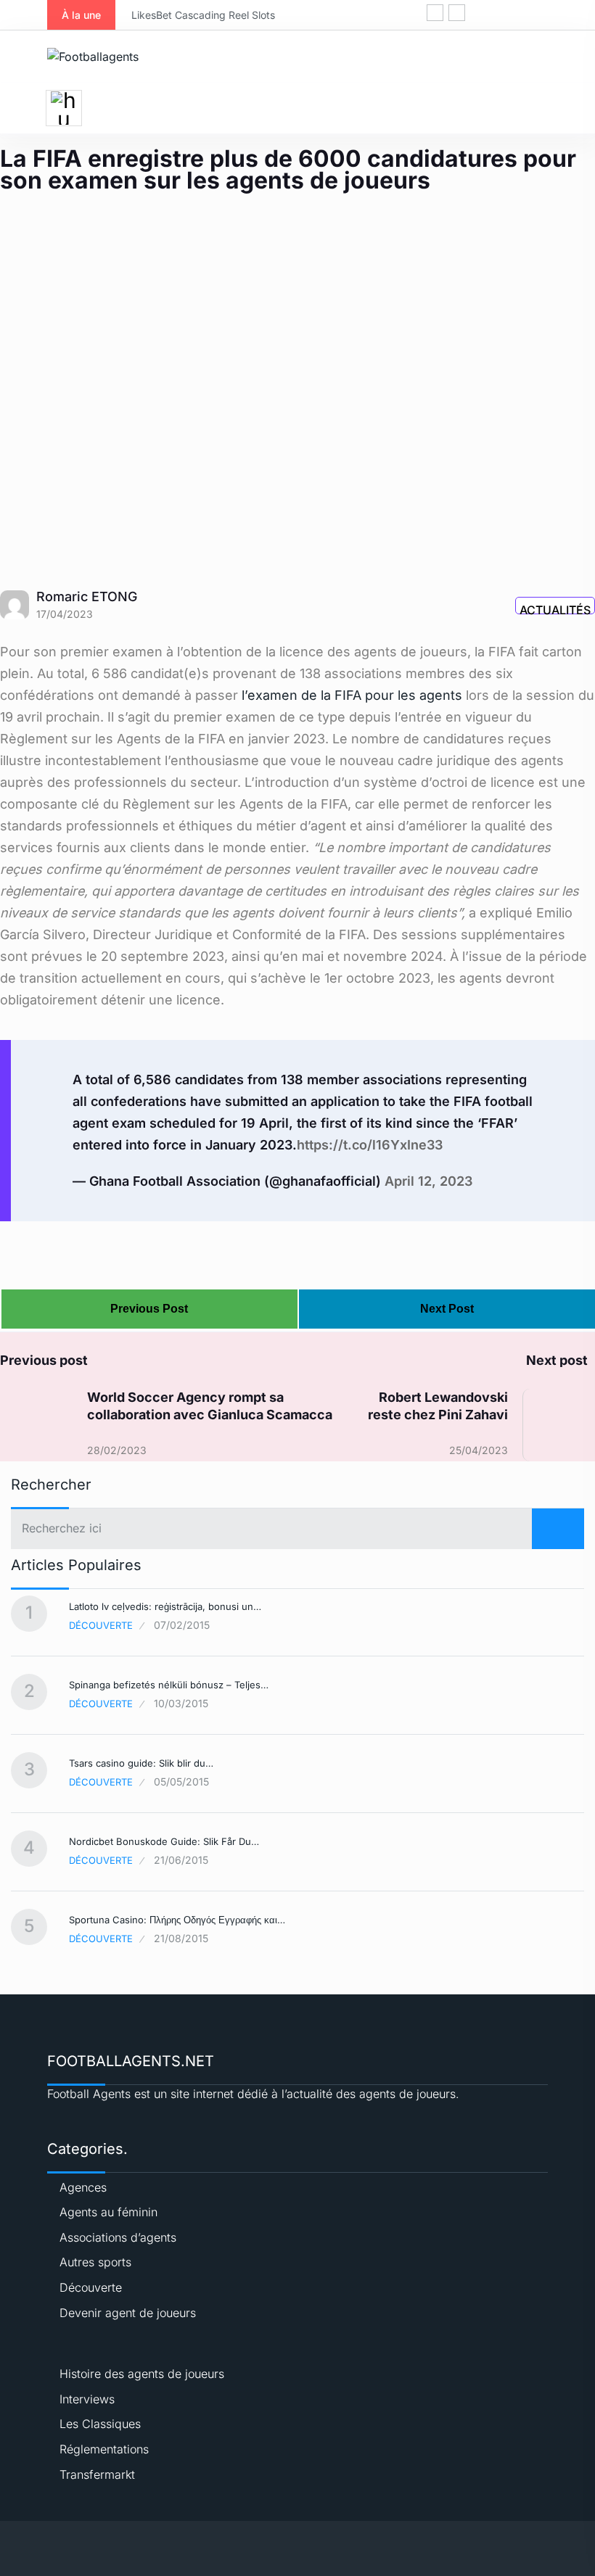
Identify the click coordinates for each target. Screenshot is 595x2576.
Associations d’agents (118, 2237)
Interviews (87, 2399)
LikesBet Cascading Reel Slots (152, 15)
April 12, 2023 (428, 1181)
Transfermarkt (97, 2474)
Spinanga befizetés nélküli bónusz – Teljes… (169, 1685)
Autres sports (95, 2262)
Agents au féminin (108, 2212)
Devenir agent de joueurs (128, 2313)
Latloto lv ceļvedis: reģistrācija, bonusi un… (165, 1606)
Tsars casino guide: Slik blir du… (141, 1763)
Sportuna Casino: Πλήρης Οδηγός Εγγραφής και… (177, 1920)
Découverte (101, 1625)
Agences (83, 2187)
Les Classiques (100, 2424)
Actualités (555, 608)
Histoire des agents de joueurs (142, 2374)
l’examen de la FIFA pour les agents (352, 695)
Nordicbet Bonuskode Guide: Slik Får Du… (164, 1841)
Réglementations (104, 2449)
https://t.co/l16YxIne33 (370, 1145)
